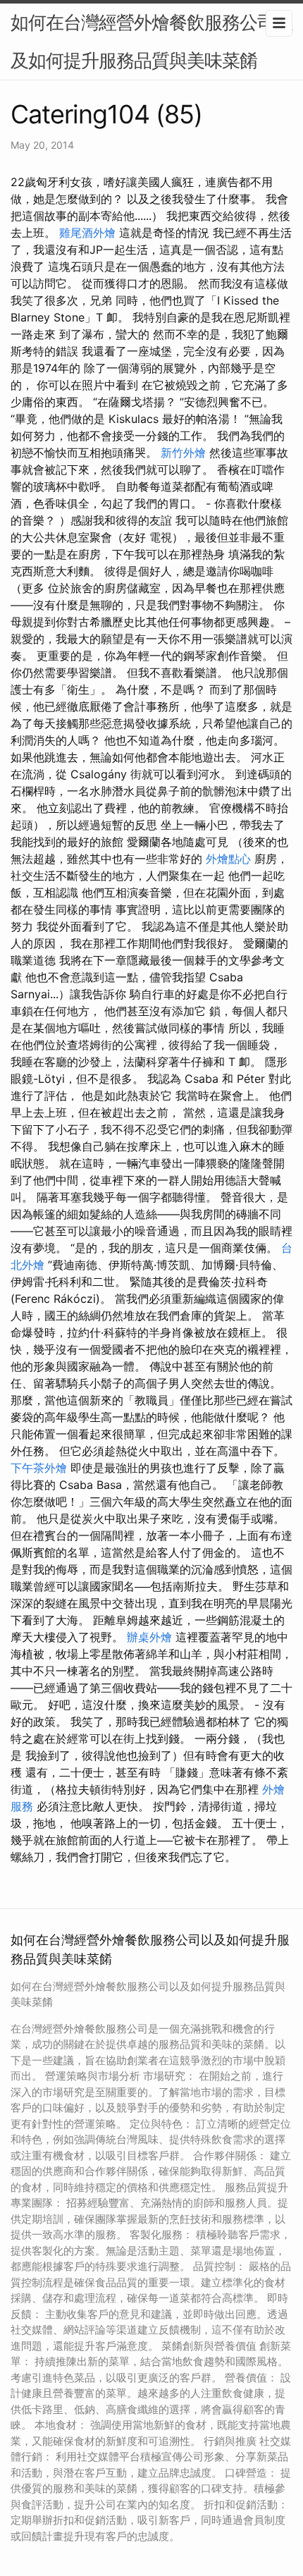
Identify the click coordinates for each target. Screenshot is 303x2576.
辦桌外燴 (149, 1637)
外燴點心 (228, 859)
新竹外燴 (183, 453)
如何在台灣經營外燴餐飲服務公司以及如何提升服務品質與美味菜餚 (151, 41)
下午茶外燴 (39, 1468)
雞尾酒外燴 (87, 233)
